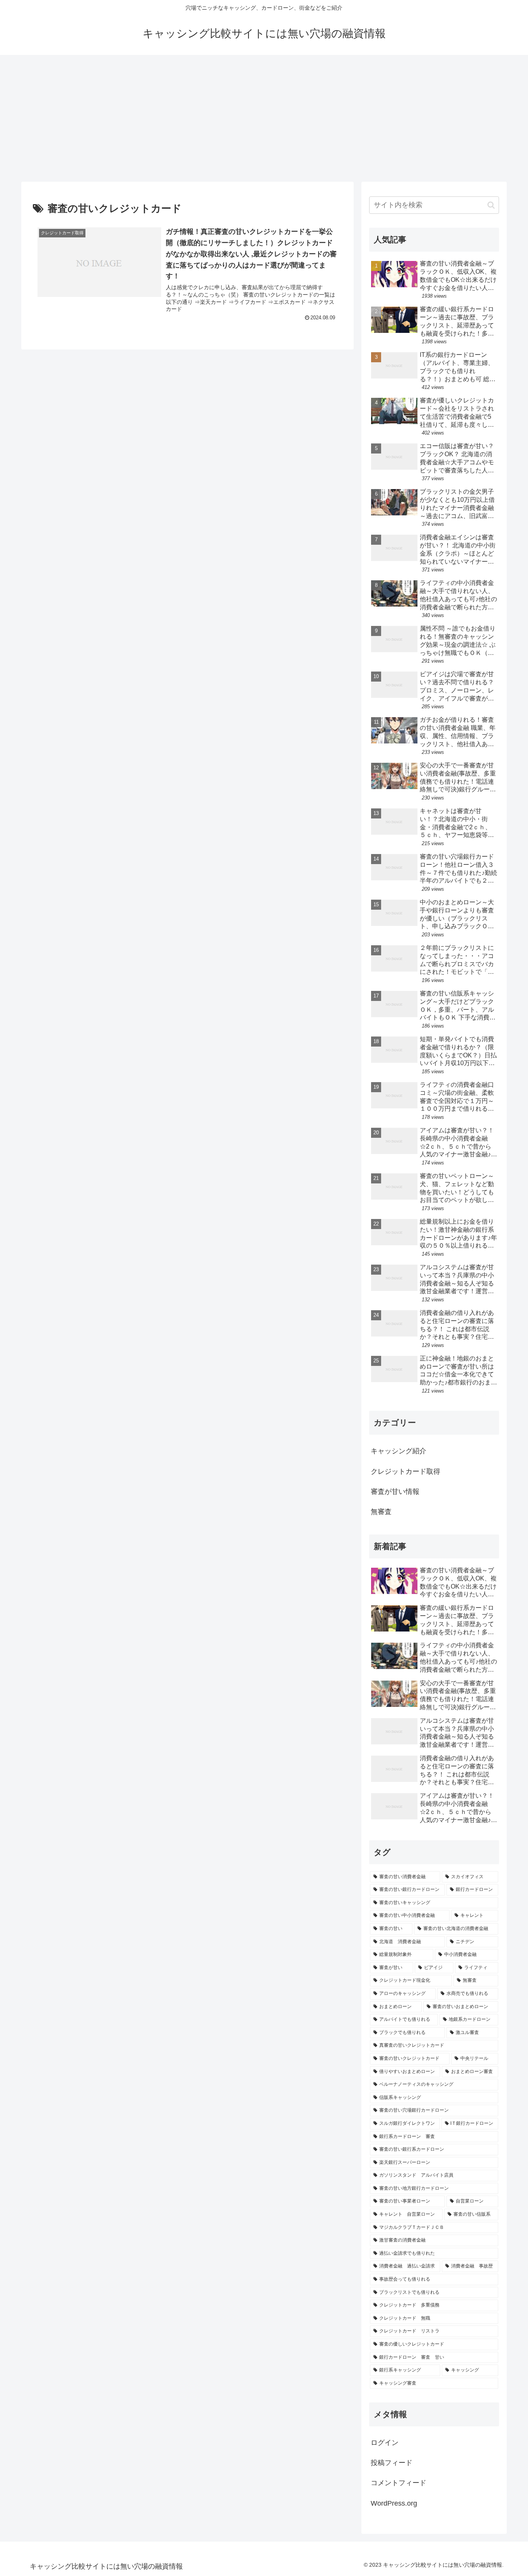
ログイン (385, 2443)
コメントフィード (399, 2483)
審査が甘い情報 (395, 1492)
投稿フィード (392, 2463)
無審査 (381, 1512)
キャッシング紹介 (399, 1451)
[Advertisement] (264, 118)
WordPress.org (394, 2503)
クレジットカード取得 (405, 1471)
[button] (491, 205)
